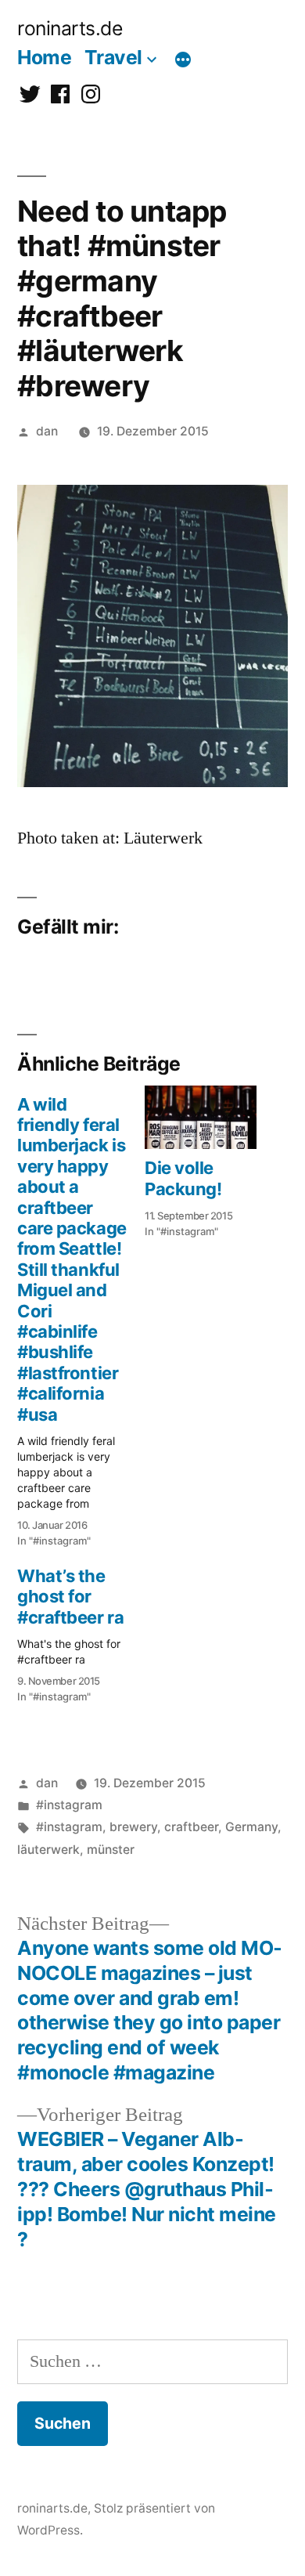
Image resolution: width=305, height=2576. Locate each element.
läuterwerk (48, 1850)
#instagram (69, 1805)
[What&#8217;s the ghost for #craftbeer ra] (81, 1631)
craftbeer (191, 1827)
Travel (113, 57)
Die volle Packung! (183, 1178)
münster (111, 1850)
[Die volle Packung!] (201, 1118)
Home (44, 57)
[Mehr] (183, 60)
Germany (251, 1827)
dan (47, 431)
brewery (133, 1827)
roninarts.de (70, 28)
